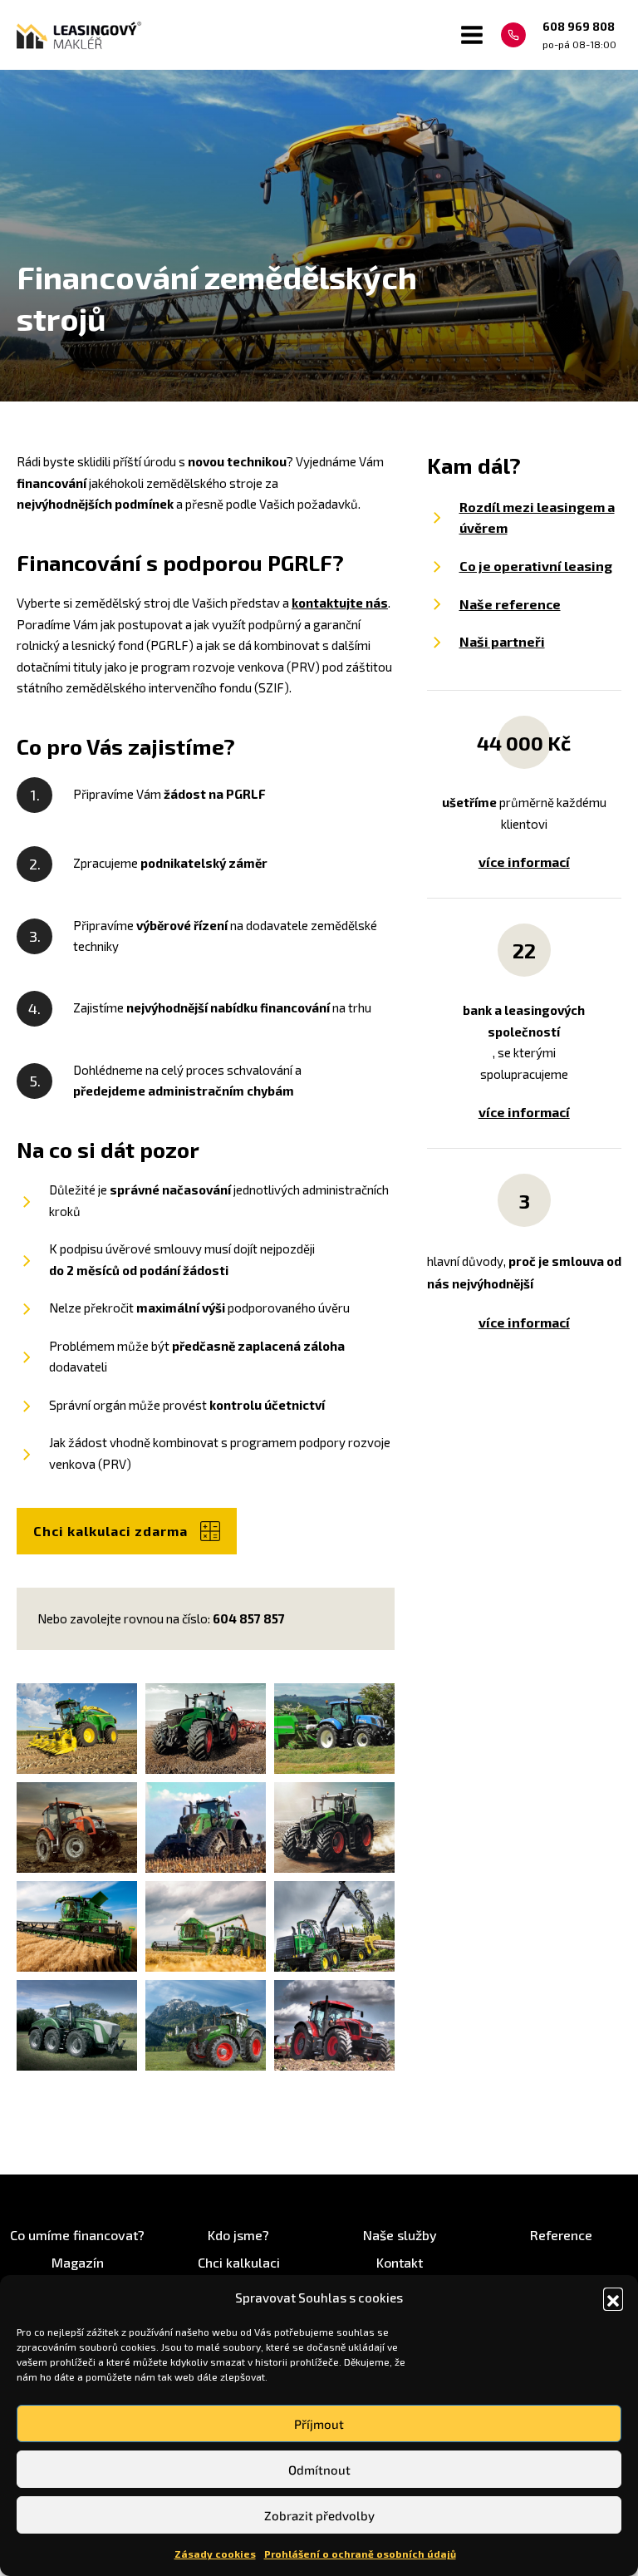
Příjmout (319, 2424)
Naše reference (510, 604)
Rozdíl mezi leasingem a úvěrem (537, 517)
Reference (561, 2235)
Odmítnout (319, 2470)
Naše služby (400, 2235)
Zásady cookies (215, 2554)
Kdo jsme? (238, 2235)
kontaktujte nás (340, 603)
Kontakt (400, 2262)
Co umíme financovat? (77, 2235)
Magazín (78, 2262)
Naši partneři (502, 641)
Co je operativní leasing (536, 566)
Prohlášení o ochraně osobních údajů (360, 2554)
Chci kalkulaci (239, 2262)
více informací (524, 862)
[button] (613, 2298)
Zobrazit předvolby (319, 2515)
